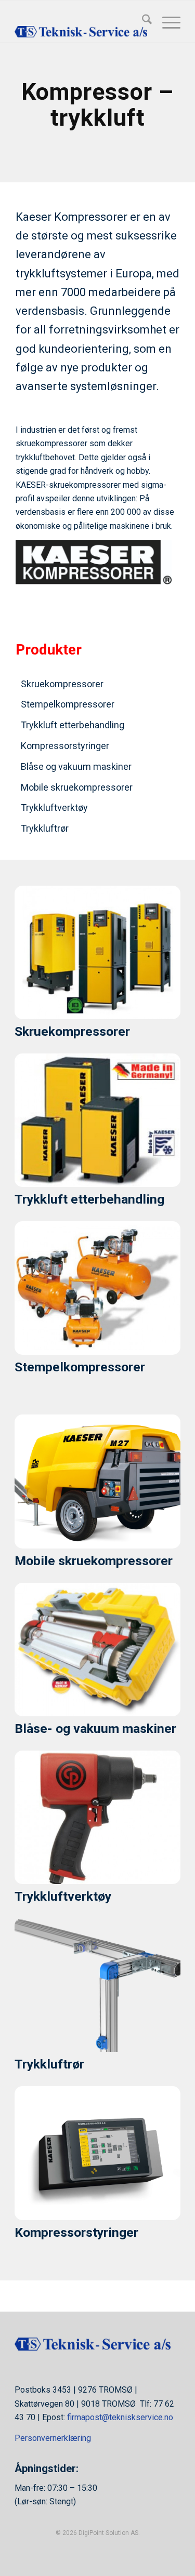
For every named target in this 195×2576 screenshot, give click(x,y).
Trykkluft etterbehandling (73, 725)
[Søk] (142, 21)
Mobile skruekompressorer (77, 787)
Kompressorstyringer (65, 746)
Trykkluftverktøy (54, 807)
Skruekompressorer (62, 684)
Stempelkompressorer (68, 704)
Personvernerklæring (53, 2438)
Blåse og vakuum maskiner (76, 766)
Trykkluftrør (45, 828)
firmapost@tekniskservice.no (120, 2417)
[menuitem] (142, 21)
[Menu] (166, 21)
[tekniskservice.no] (81, 21)
